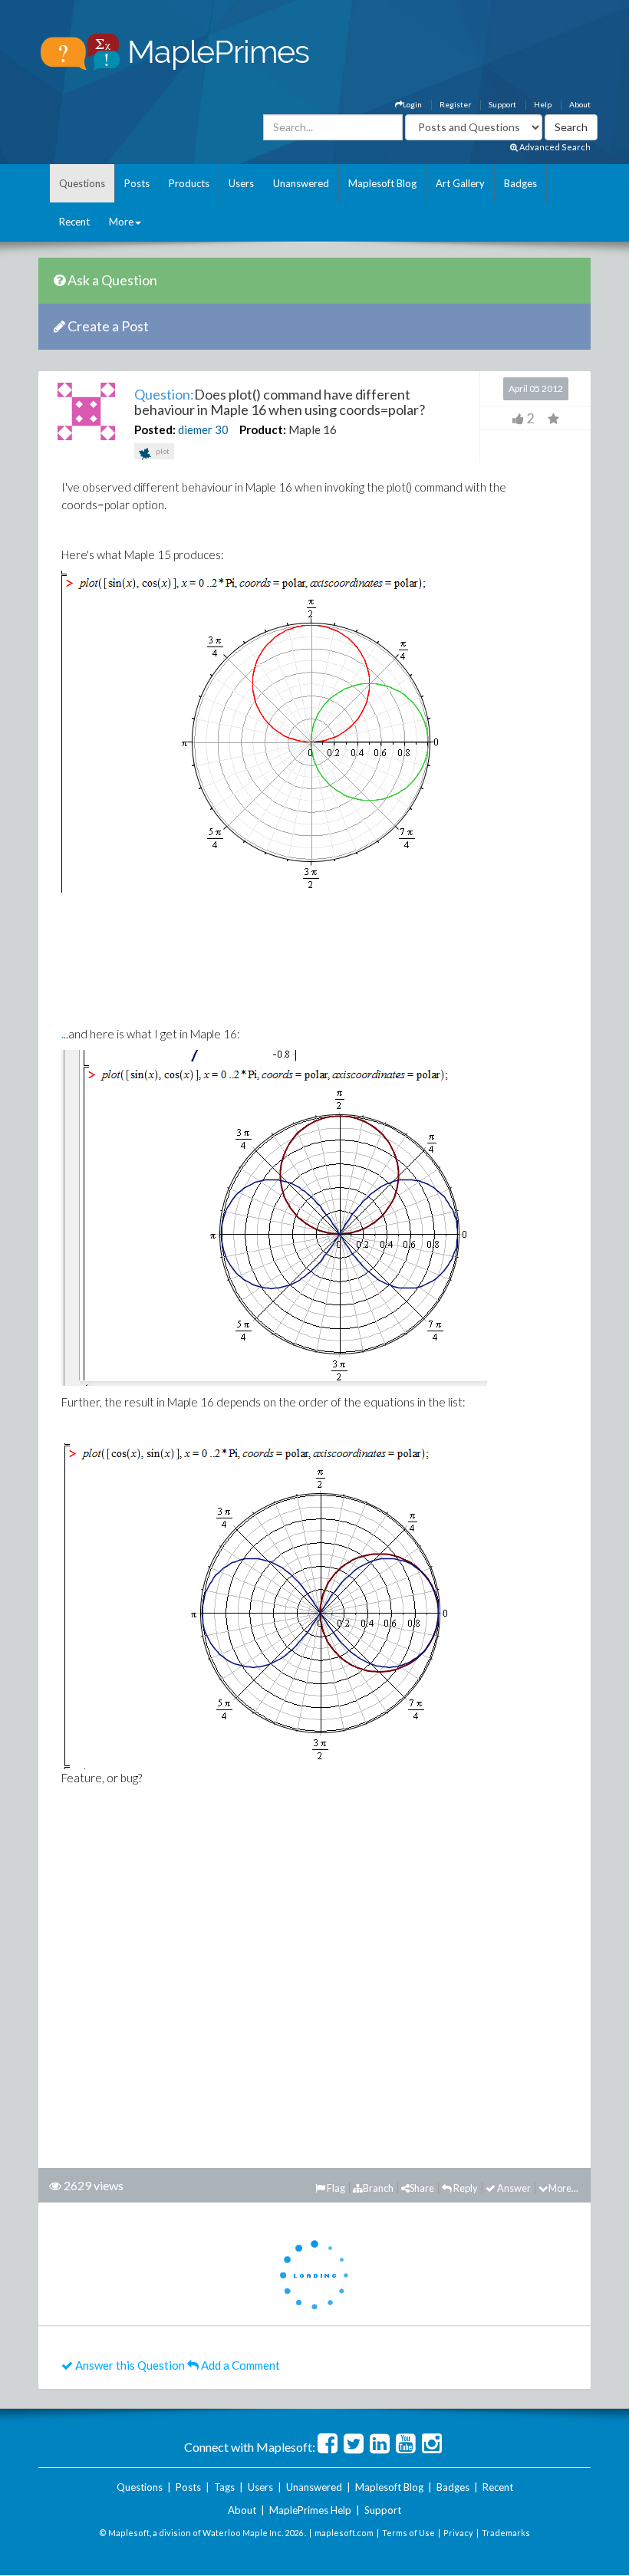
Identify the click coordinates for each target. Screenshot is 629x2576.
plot (162, 451)
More (121, 222)
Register (455, 104)
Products (189, 183)
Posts (137, 183)
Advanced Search (554, 147)
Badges (520, 183)
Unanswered (301, 183)
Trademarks (506, 2533)
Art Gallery (460, 183)
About (580, 104)
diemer (195, 429)
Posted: (155, 429)
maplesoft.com (344, 2533)
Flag (335, 2188)
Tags (224, 2487)
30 (222, 429)
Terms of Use (408, 2533)
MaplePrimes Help (310, 2510)
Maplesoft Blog (382, 183)
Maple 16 (313, 429)
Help (543, 104)
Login (412, 104)
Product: (263, 429)
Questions (82, 183)
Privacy (458, 2533)
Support (502, 104)
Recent (74, 222)
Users (241, 183)
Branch (378, 2188)
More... (563, 2188)
